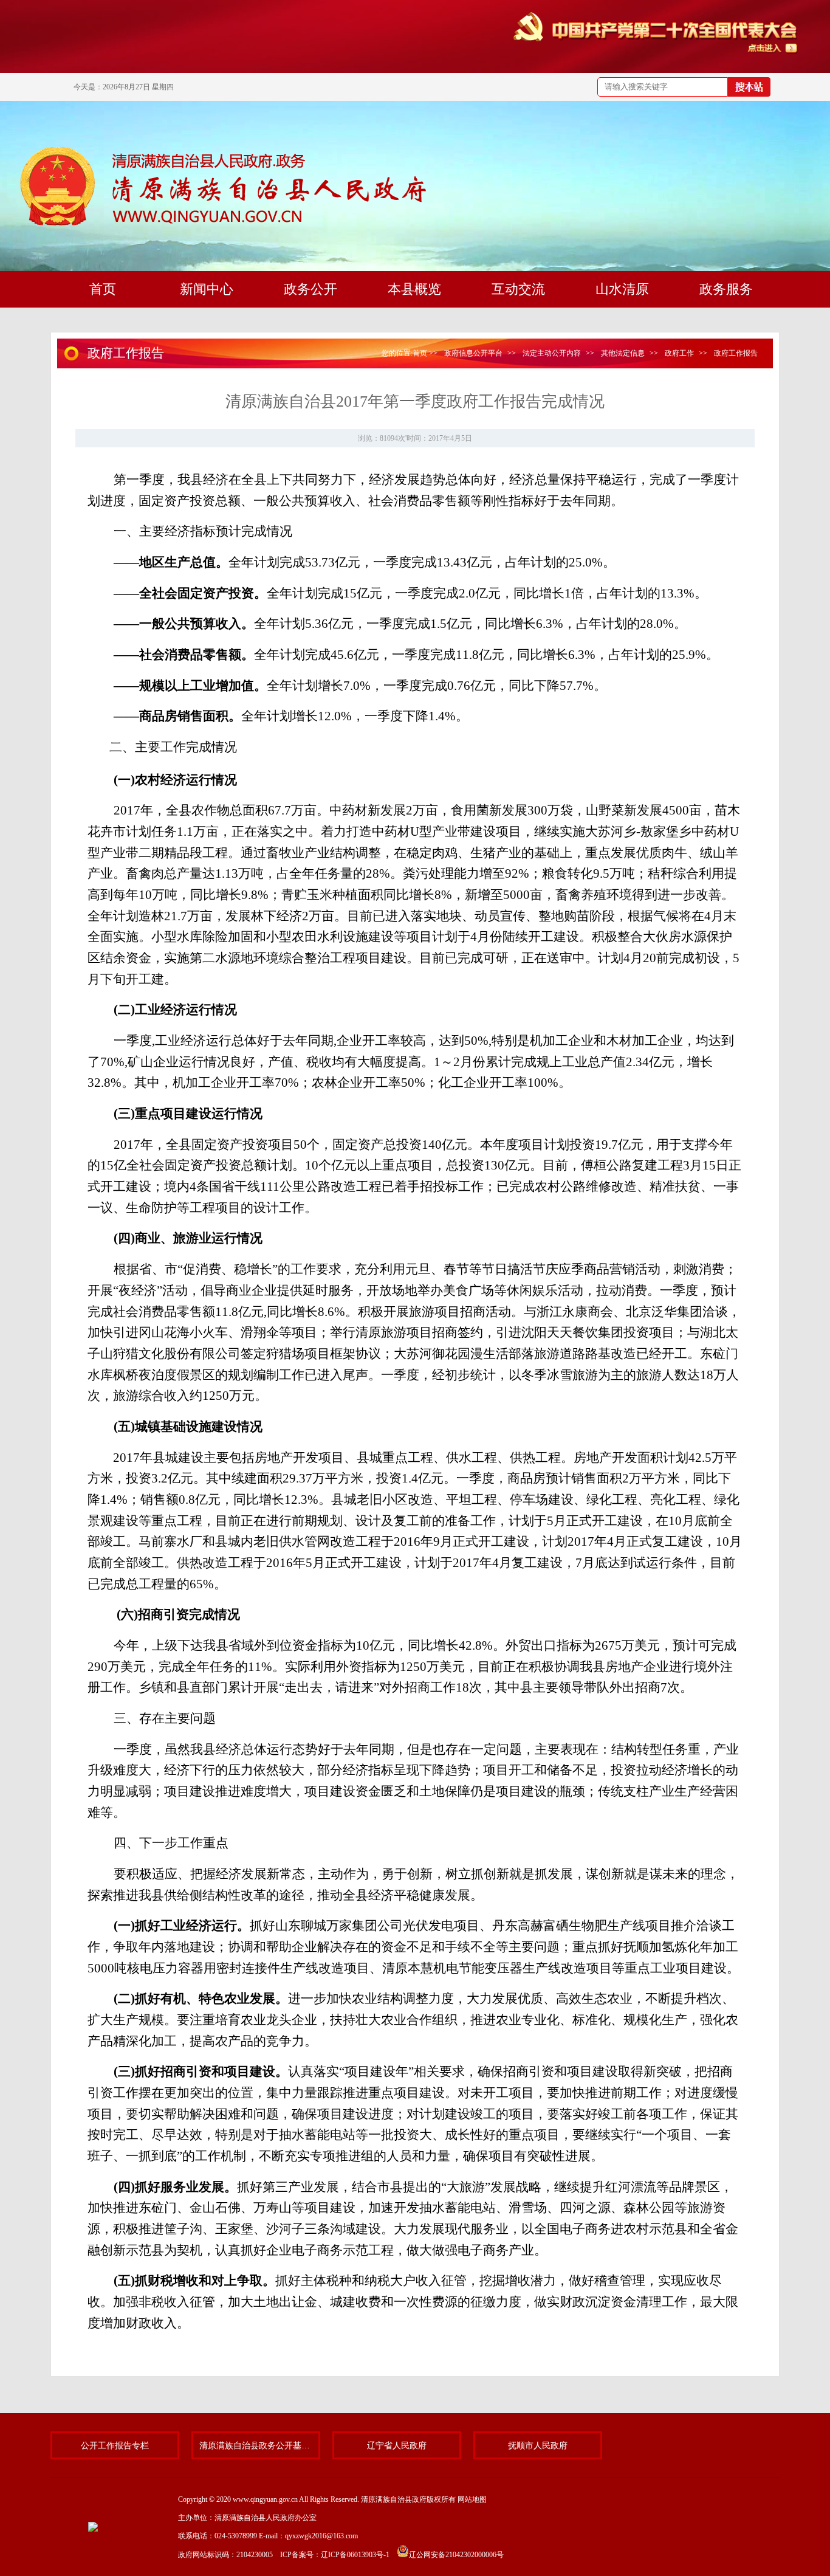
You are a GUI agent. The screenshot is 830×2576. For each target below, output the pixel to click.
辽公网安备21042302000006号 (456, 2555)
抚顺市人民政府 (538, 2445)
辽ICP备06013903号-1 (355, 2555)
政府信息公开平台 (473, 353)
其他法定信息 (623, 353)
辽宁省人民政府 (397, 2445)
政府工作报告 (736, 353)
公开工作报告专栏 (115, 2445)
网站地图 (472, 2499)
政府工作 (679, 353)
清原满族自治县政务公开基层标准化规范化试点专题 (256, 2445)
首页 (420, 353)
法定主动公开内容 (552, 353)
